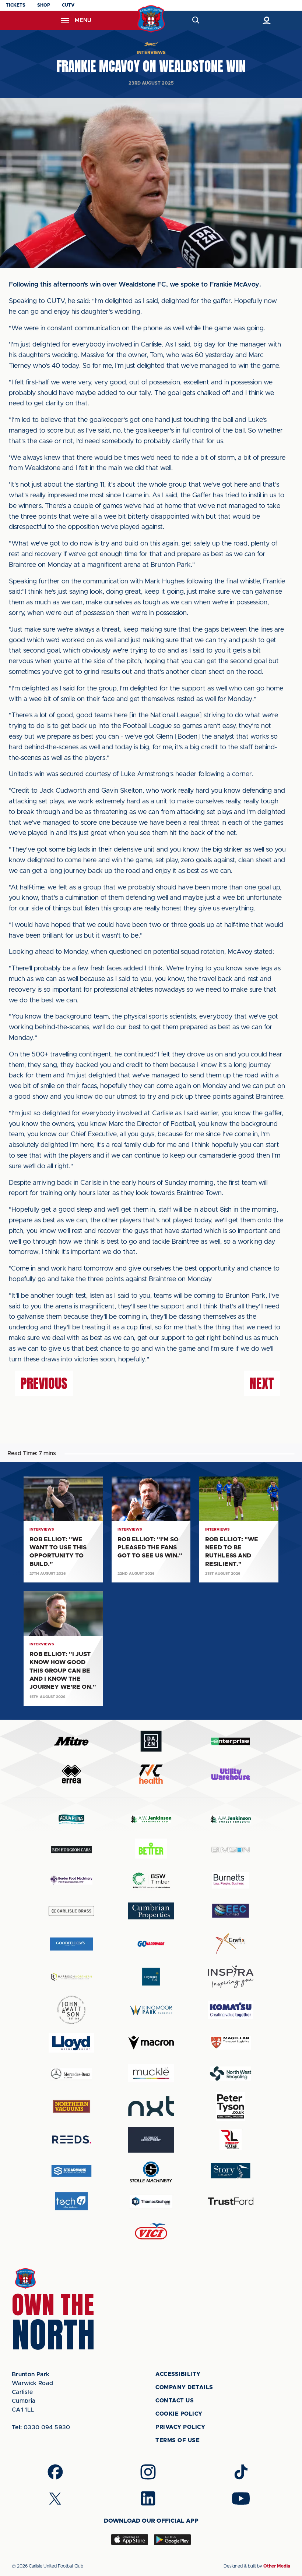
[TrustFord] (231, 2201)
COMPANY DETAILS (184, 2387)
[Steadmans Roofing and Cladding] (71, 2171)
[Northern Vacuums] (71, 2106)
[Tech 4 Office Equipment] (71, 2201)
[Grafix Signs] (231, 1944)
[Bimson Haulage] (231, 1850)
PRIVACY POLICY (180, 2427)
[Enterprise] (231, 1741)
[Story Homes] (231, 2171)
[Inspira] (231, 1977)
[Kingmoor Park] (151, 2010)
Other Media (277, 2566)
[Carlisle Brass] (71, 1911)
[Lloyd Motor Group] (71, 2043)
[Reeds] (71, 2140)
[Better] (151, 1850)
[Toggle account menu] (266, 20)
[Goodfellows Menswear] (71, 1944)
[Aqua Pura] (71, 1819)
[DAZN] (151, 1741)
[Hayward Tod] (151, 1977)
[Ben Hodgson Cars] (71, 1850)
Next (262, 1383)
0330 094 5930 (41, 2427)
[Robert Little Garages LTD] (231, 2140)
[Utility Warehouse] (231, 1774)
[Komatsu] (231, 2010)
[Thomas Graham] (151, 2201)
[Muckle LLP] (151, 2073)
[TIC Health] (151, 1774)
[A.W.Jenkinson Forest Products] (231, 1819)
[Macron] (151, 2042)
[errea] (71, 1774)
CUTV (68, 5)
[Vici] (151, 2232)
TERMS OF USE (178, 2440)
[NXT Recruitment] (151, 2106)
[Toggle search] (195, 20)
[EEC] (231, 1911)
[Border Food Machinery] (71, 1880)
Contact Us (175, 2401)
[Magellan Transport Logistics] (231, 2043)
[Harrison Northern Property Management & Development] (71, 1977)
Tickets (16, 5)
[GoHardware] (151, 1944)
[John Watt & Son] (71, 2010)
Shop (44, 5)
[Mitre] (71, 1741)
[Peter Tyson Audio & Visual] (231, 2106)
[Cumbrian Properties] (151, 1911)
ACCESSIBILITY (178, 2374)
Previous (44, 1383)
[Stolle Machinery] (151, 2171)
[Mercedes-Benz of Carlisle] (71, 2073)
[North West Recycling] (231, 2073)
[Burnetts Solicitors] (231, 1880)
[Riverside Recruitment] (151, 2140)
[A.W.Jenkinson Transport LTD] (151, 1819)
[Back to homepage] (151, 19)
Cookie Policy (179, 2414)
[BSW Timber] (151, 1880)
